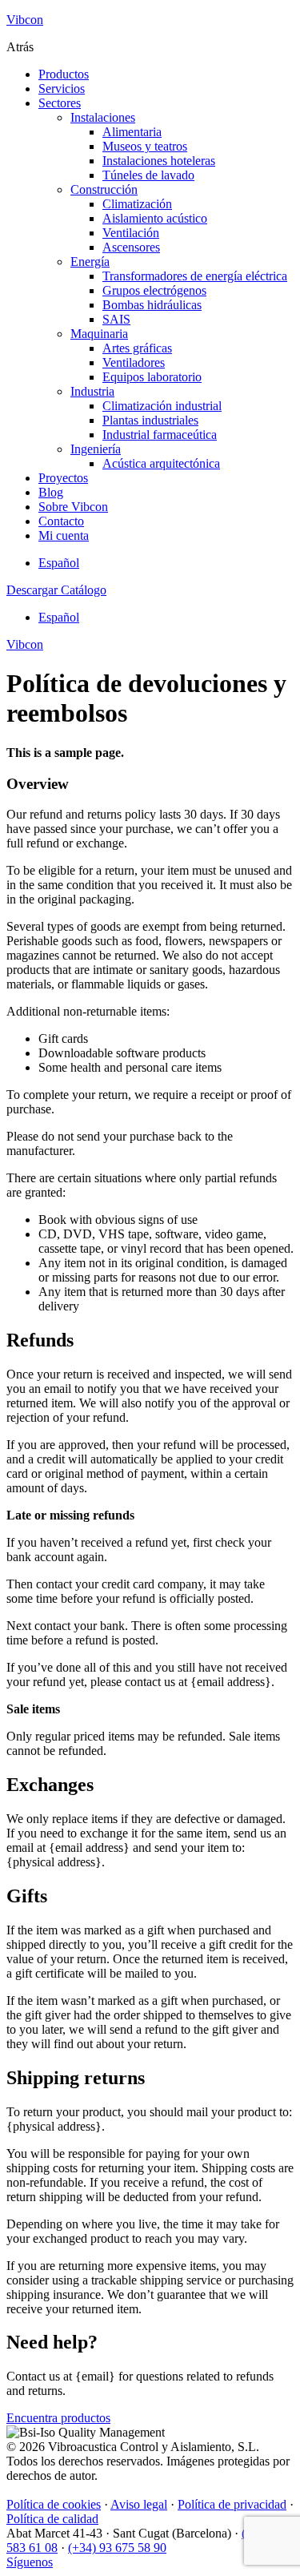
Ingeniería (96, 449)
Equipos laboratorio (152, 377)
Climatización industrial (162, 406)
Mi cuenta (64, 535)
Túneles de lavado (148, 175)
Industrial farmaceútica (160, 435)
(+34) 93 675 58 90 (117, 2548)
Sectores (60, 103)
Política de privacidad (232, 2504)
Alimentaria (132, 132)
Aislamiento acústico (155, 218)
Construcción (104, 189)
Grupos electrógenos (154, 290)
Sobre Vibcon (73, 507)
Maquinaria (99, 334)
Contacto (61, 521)
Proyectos (63, 478)
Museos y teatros (145, 146)
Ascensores (131, 247)
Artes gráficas (137, 348)
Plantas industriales (150, 420)
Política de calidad (52, 2519)
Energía (90, 262)
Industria (92, 391)
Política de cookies (54, 2504)
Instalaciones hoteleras (159, 161)
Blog (51, 492)
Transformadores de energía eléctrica (195, 276)
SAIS (116, 319)
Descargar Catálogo (56, 590)
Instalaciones (103, 117)
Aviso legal (139, 2504)
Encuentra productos (58, 2418)
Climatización (137, 204)
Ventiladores (134, 362)
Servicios (62, 89)
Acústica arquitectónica (161, 463)
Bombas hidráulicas (152, 305)
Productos (64, 74)
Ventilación (131, 233)
